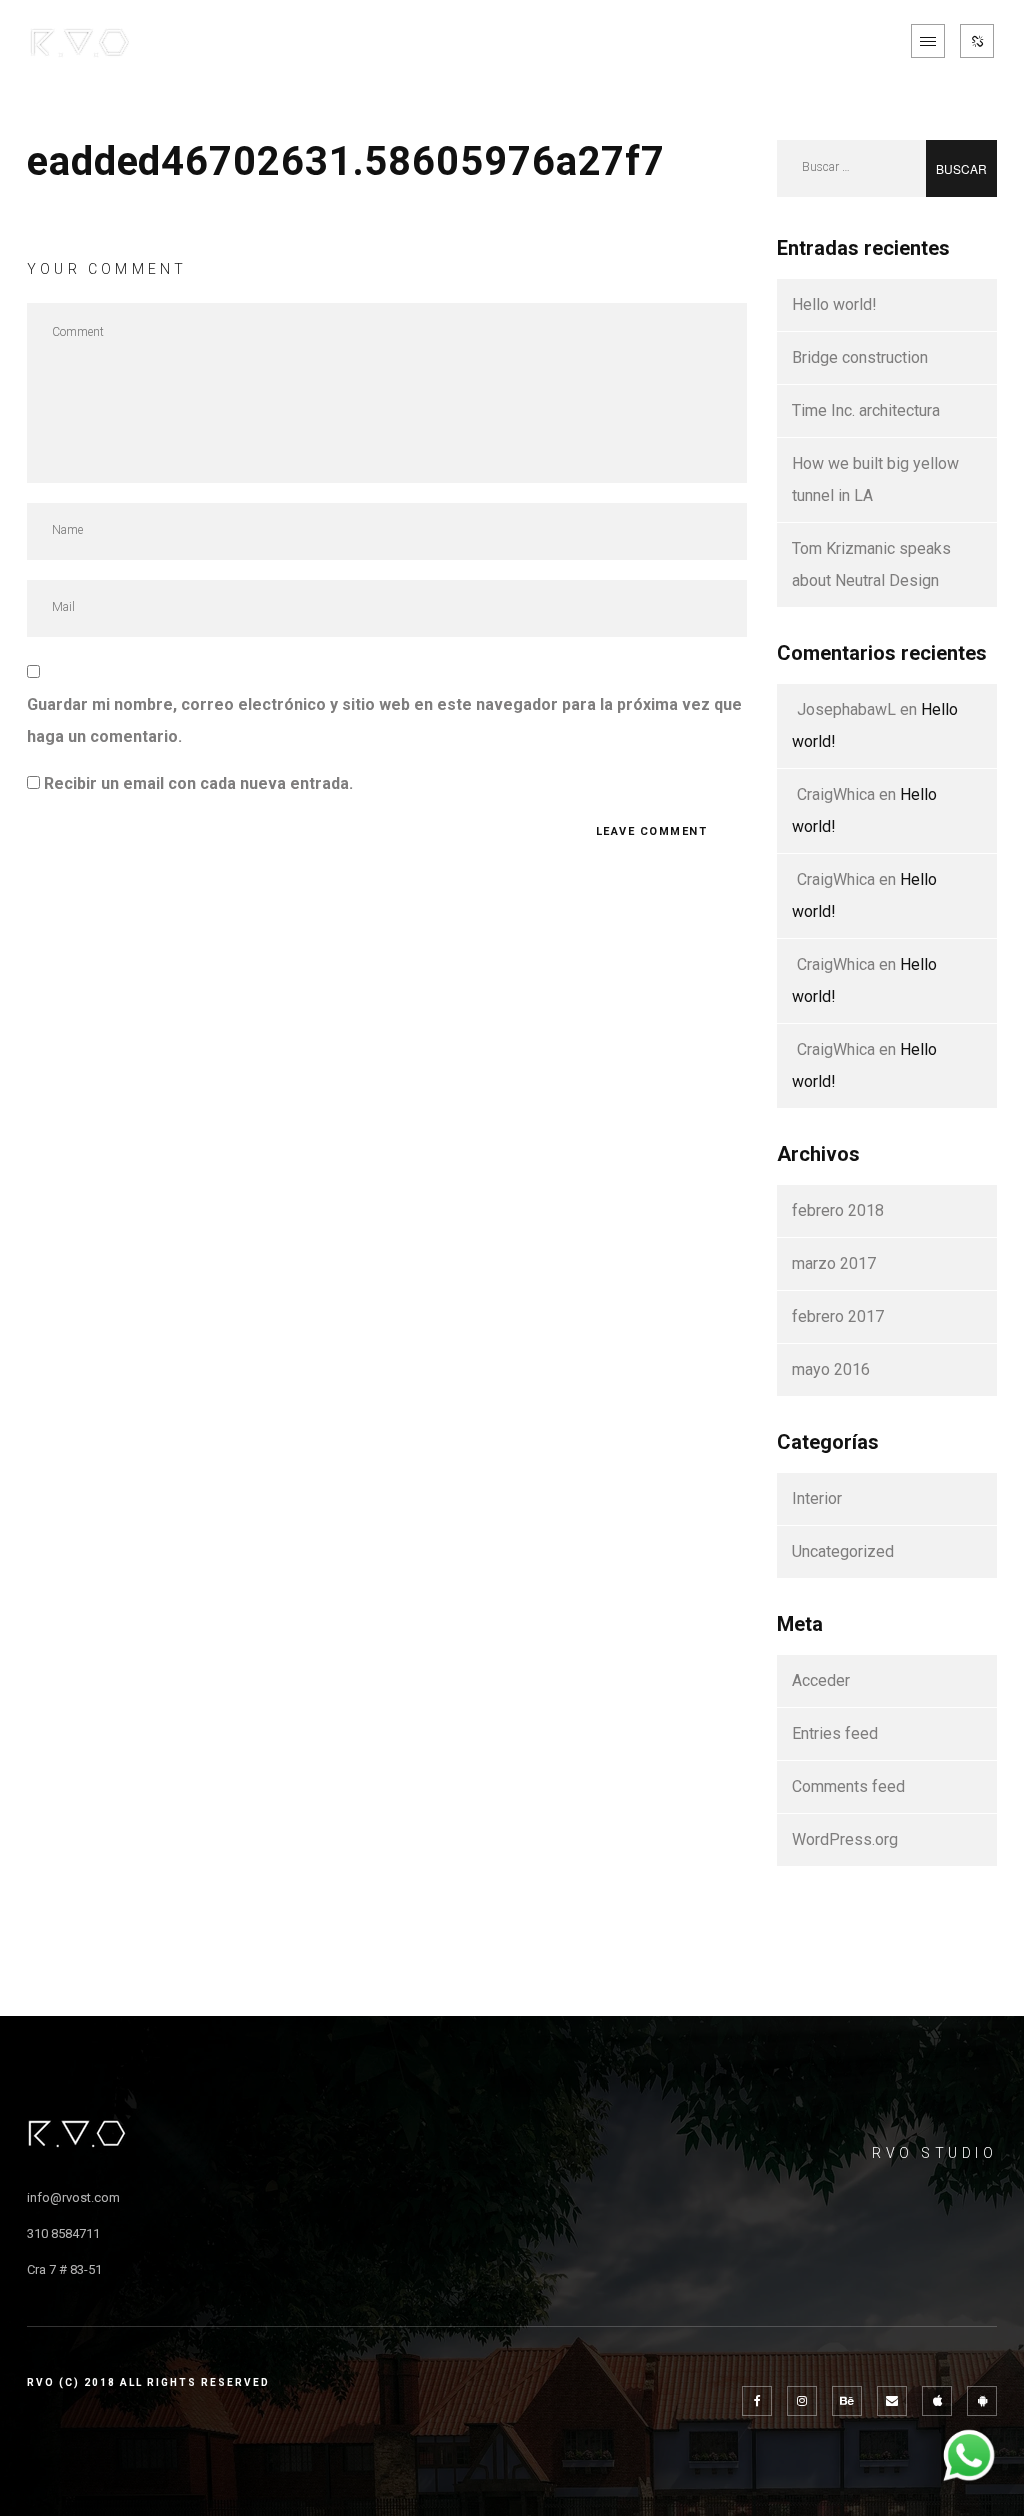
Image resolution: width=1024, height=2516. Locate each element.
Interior (817, 1498)
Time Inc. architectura (866, 410)
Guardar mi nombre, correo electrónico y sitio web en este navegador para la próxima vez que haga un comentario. (384, 720)
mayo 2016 (831, 1369)
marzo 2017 (834, 1263)
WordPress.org (845, 1839)
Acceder (821, 1680)
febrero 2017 (838, 1316)
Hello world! (834, 304)
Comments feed (848, 1786)
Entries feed (835, 1733)
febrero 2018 (838, 1210)
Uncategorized (843, 1551)
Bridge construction (860, 357)
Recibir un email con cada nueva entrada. (198, 783)
